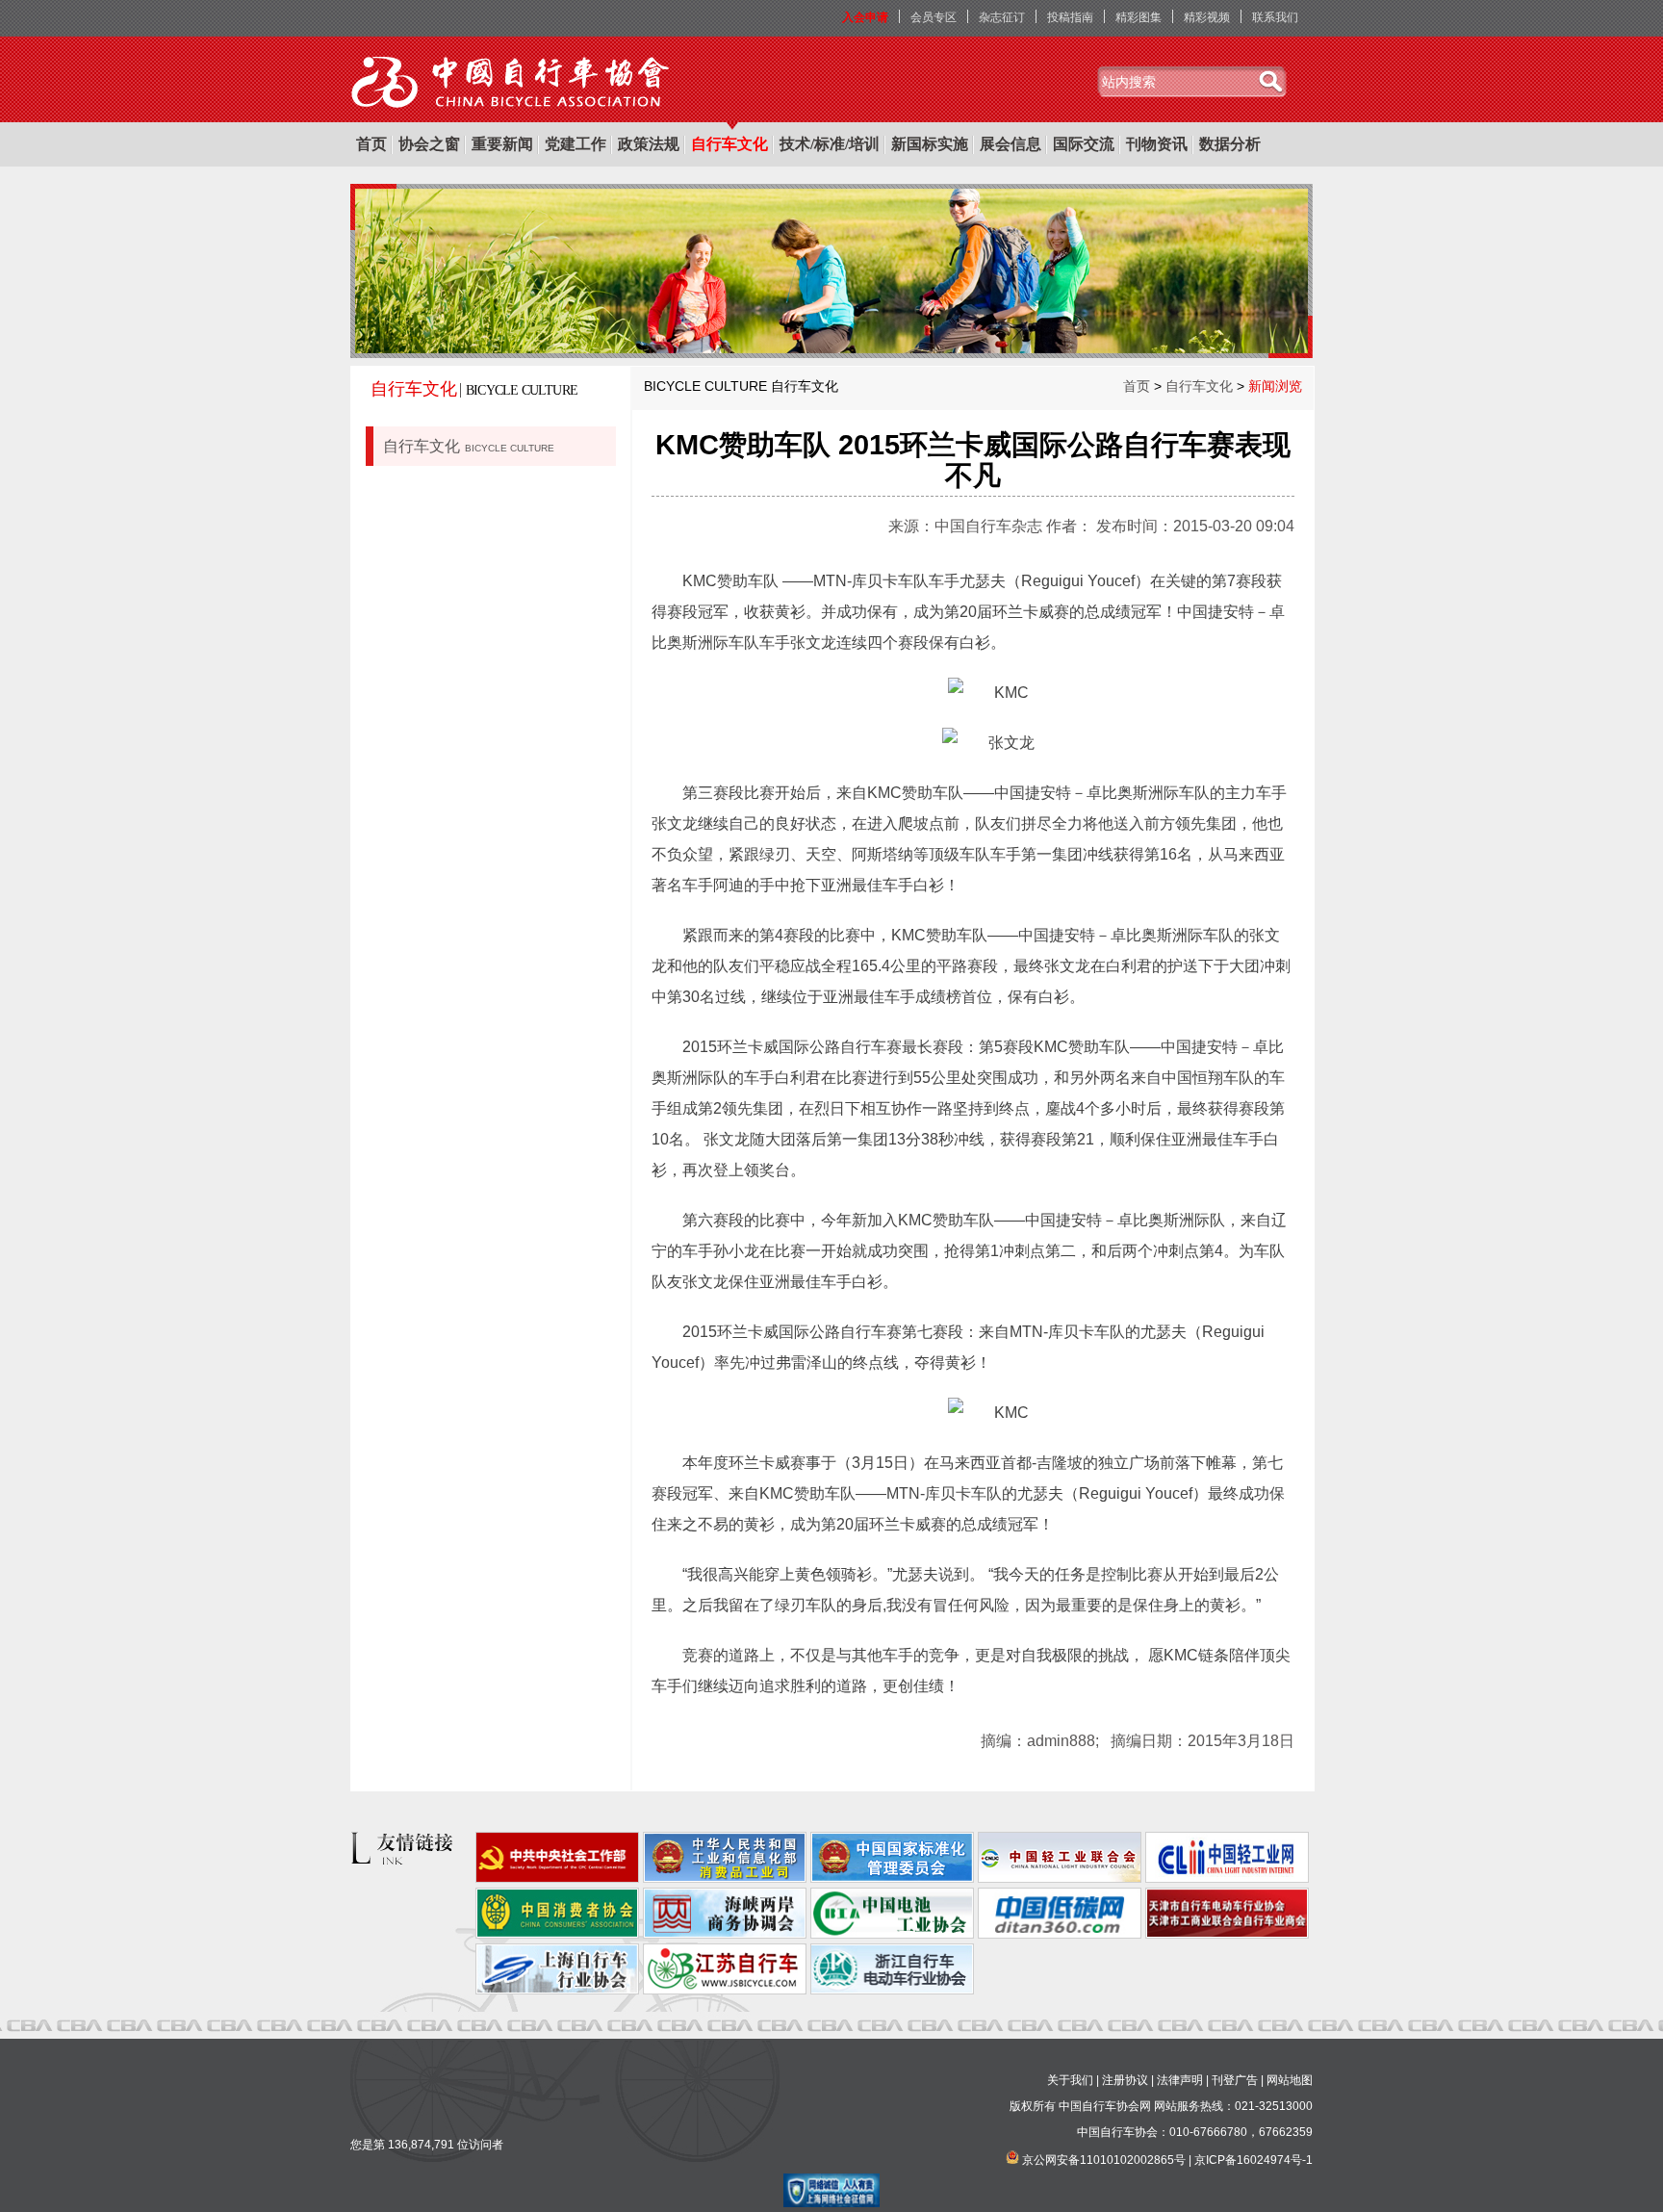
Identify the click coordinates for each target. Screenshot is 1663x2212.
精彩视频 (1207, 17)
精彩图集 (1139, 17)
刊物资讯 (1157, 144)
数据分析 (1230, 144)
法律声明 (1180, 2080)
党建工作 (576, 144)
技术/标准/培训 (830, 144)
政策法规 (649, 144)
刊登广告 (1235, 2080)
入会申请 (865, 17)
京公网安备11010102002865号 (1104, 2160)
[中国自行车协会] (512, 83)
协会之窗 (429, 144)
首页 (371, 144)
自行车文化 (729, 144)
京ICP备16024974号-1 (1254, 2160)
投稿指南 (1070, 17)
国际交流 (1084, 144)
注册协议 (1125, 2080)
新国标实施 (930, 144)
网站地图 (1290, 2080)
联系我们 (1275, 17)
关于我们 (1070, 2080)
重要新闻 (502, 144)
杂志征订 (1002, 17)
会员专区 (934, 17)
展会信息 (1011, 144)
